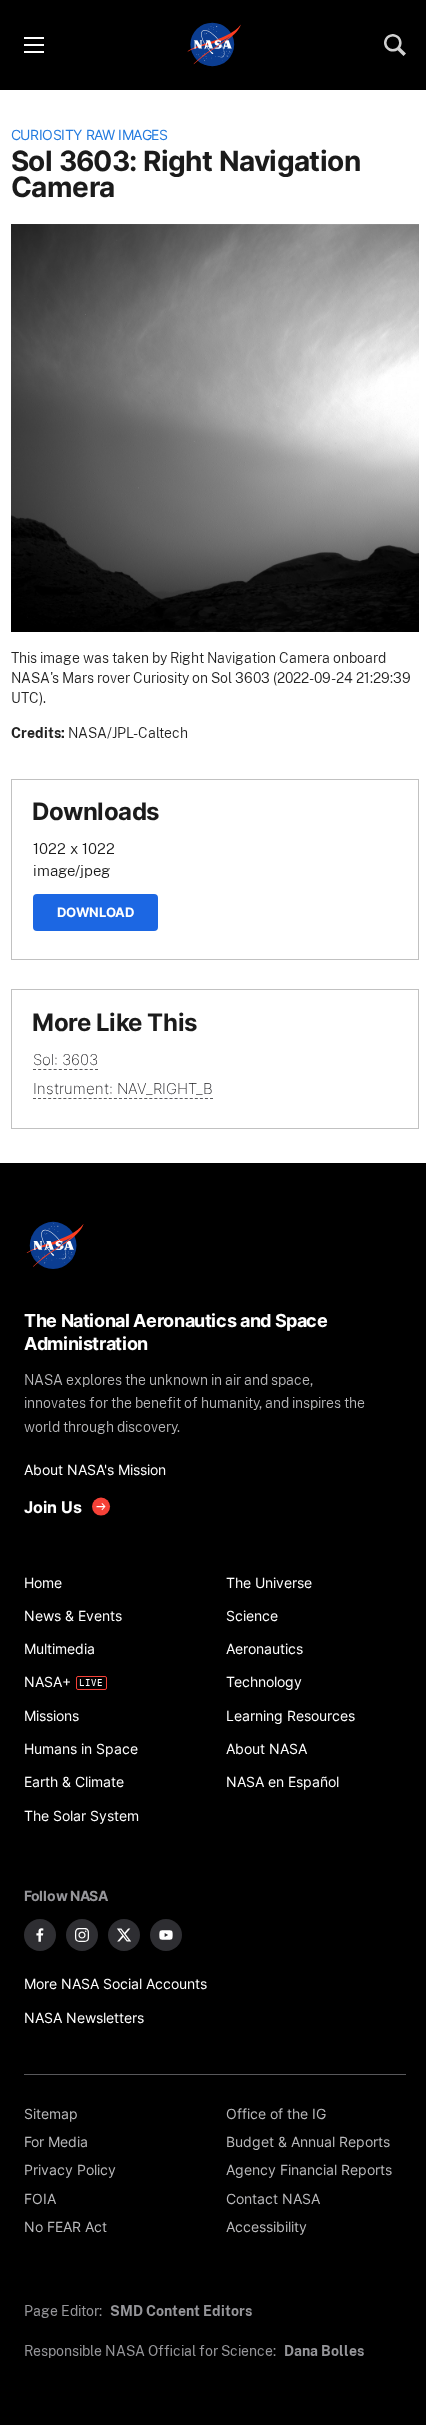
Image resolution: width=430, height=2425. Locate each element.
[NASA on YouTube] (166, 1935)
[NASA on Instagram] (82, 1935)
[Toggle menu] (33, 45)
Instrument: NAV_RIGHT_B (123, 1088)
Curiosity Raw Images (89, 135)
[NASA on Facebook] (40, 1935)
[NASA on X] (124, 1935)
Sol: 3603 (65, 1059)
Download (95, 912)
